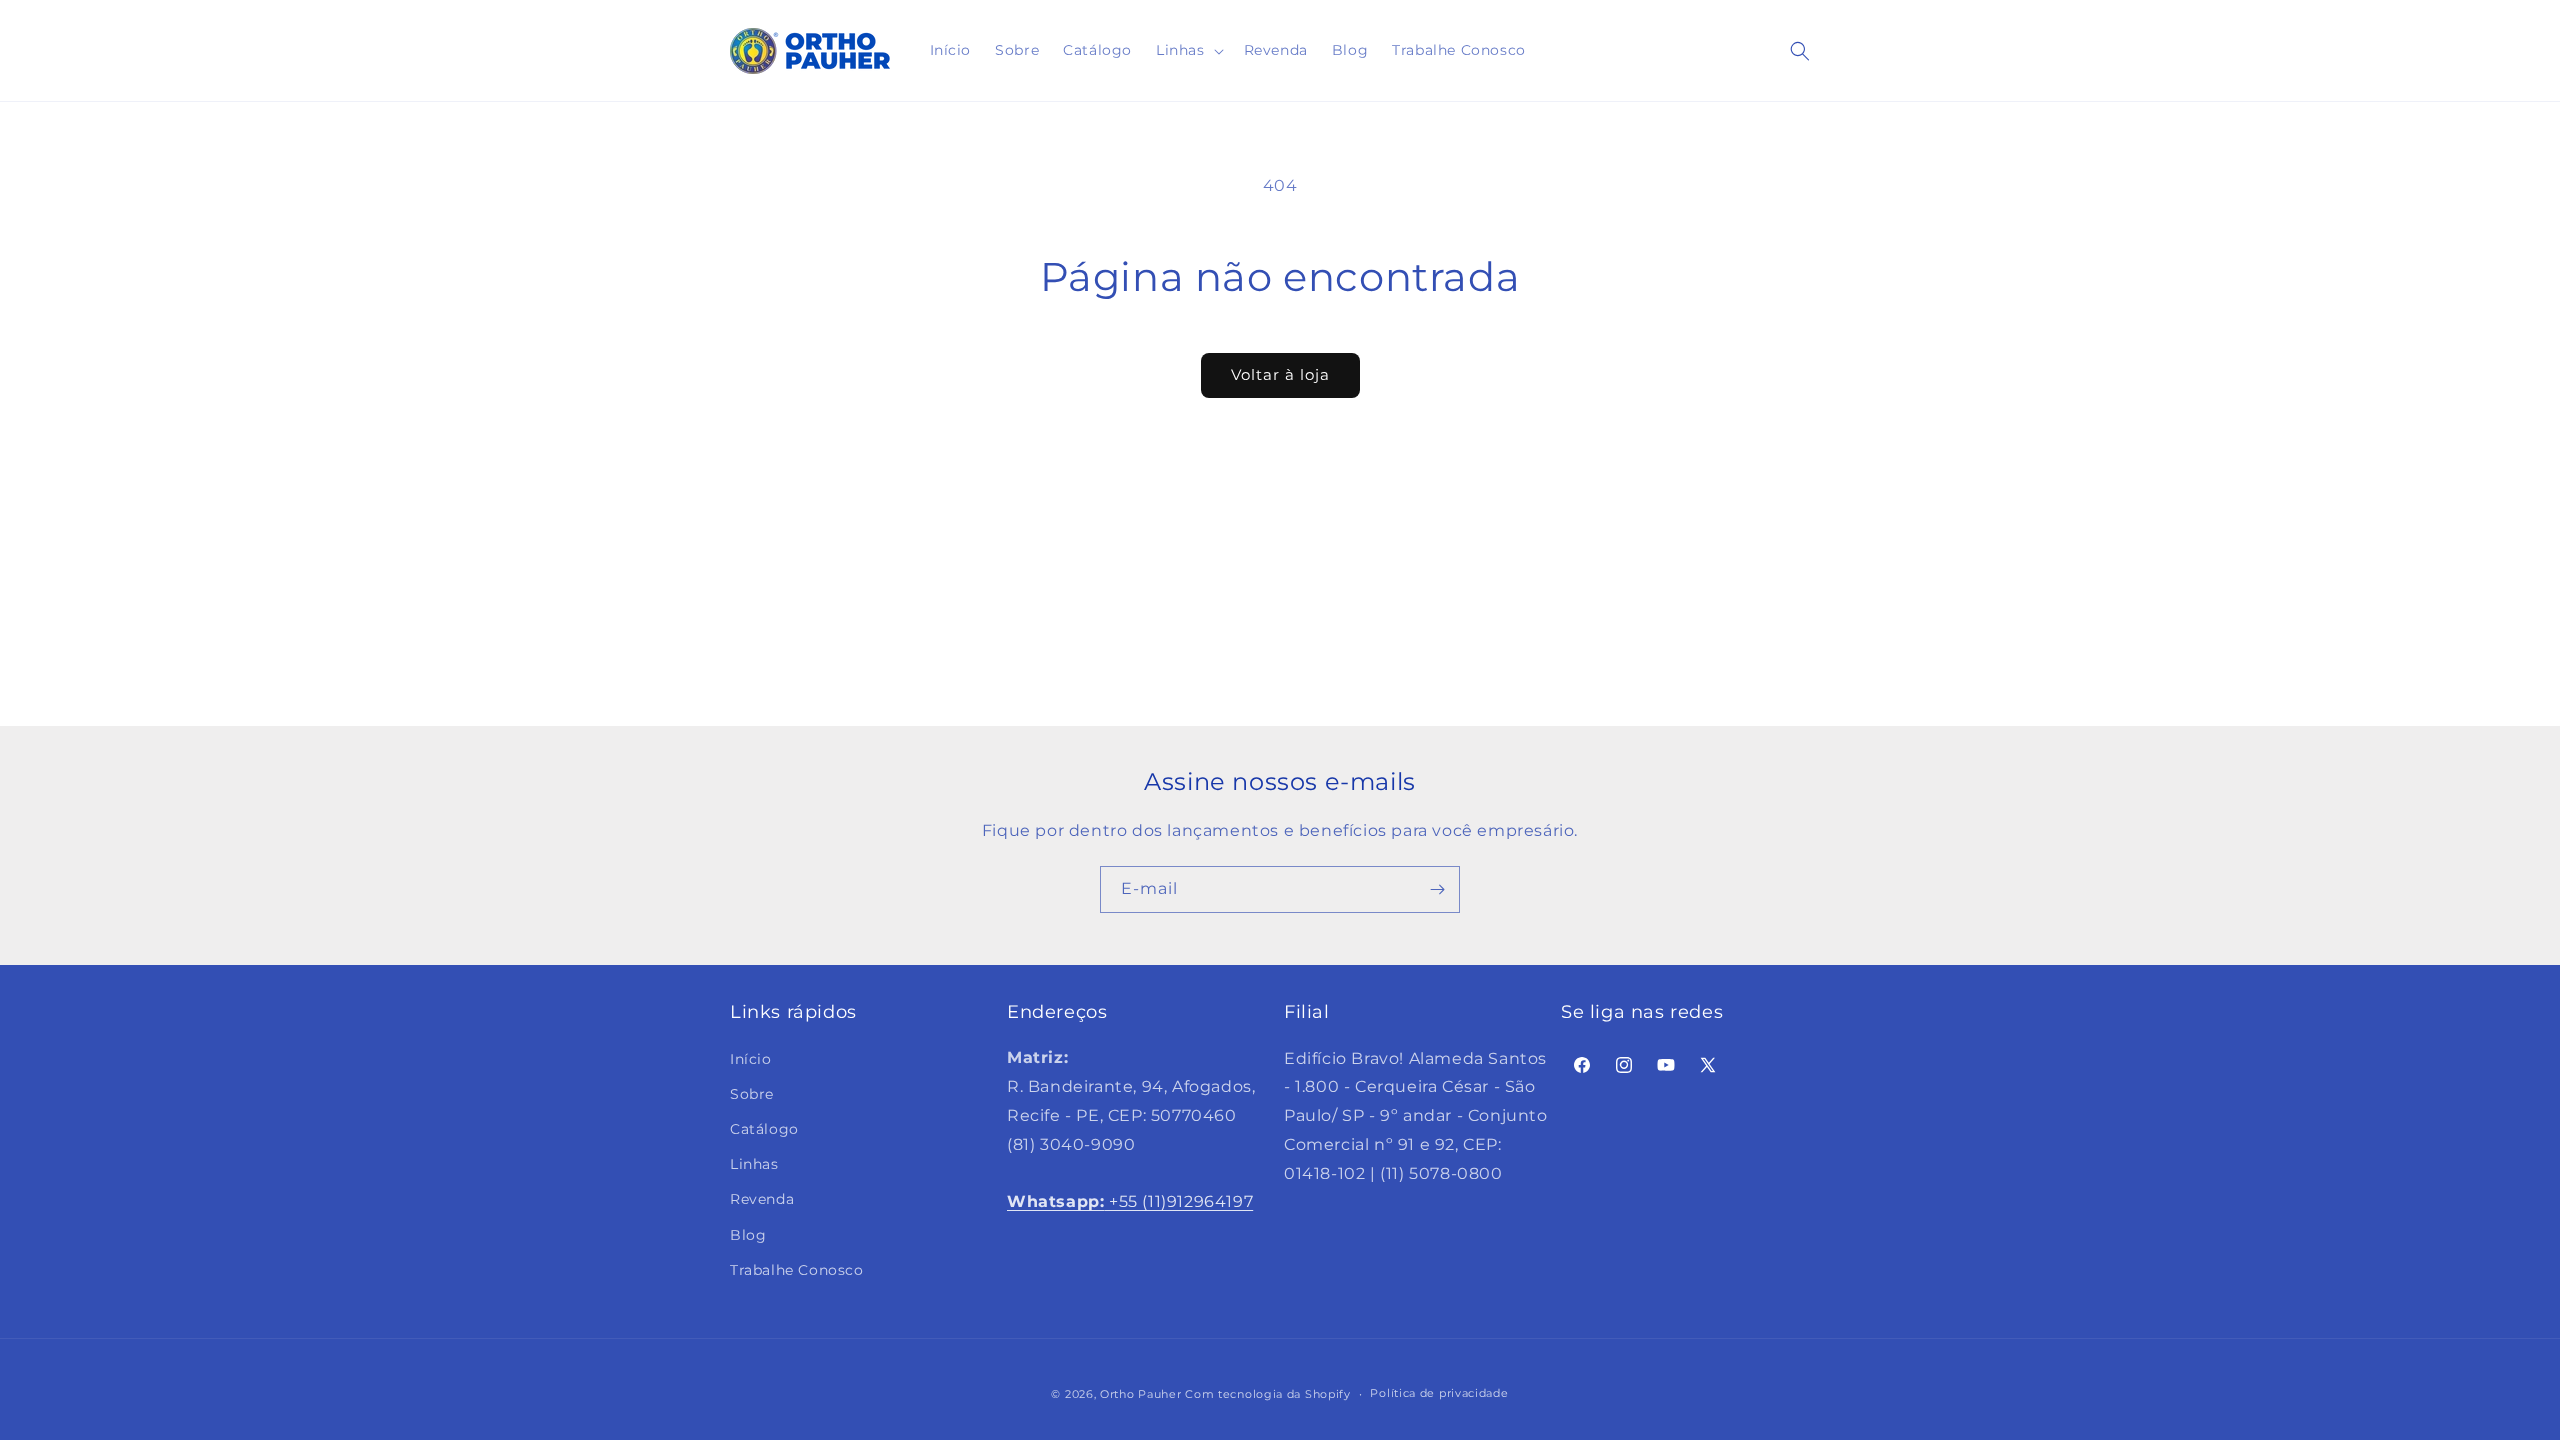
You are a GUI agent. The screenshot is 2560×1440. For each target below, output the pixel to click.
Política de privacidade (1439, 1393)
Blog (748, 1234)
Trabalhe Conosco (797, 1269)
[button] (1188, 50)
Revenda (762, 1199)
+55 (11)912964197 (1130, 1201)
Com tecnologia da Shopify (1268, 1394)
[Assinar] (1437, 889)
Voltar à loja (1280, 374)
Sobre (752, 1093)
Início (751, 1058)
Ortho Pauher (1140, 1394)
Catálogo (764, 1129)
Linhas (754, 1164)
